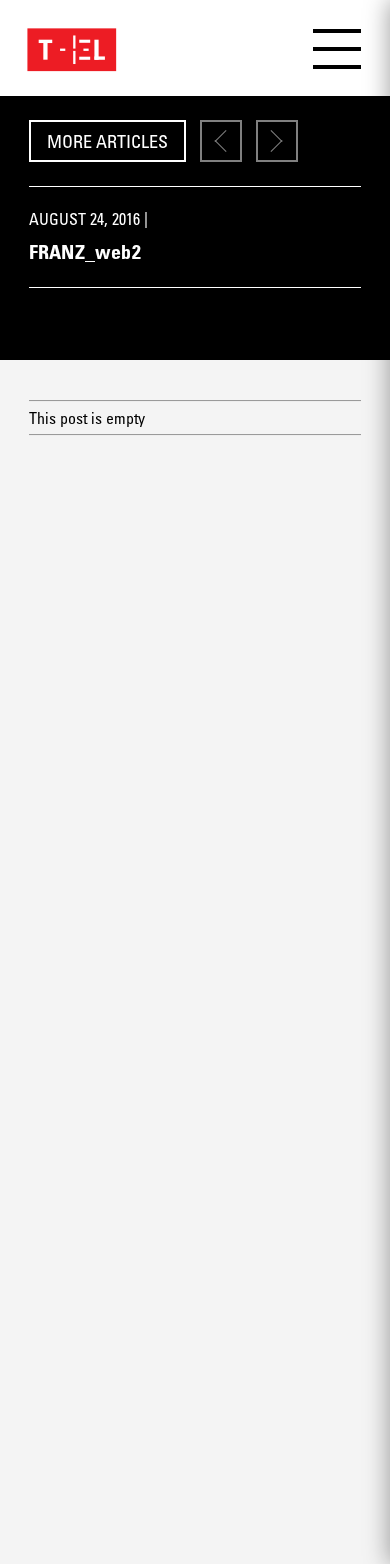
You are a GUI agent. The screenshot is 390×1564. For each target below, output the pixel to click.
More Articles (107, 141)
